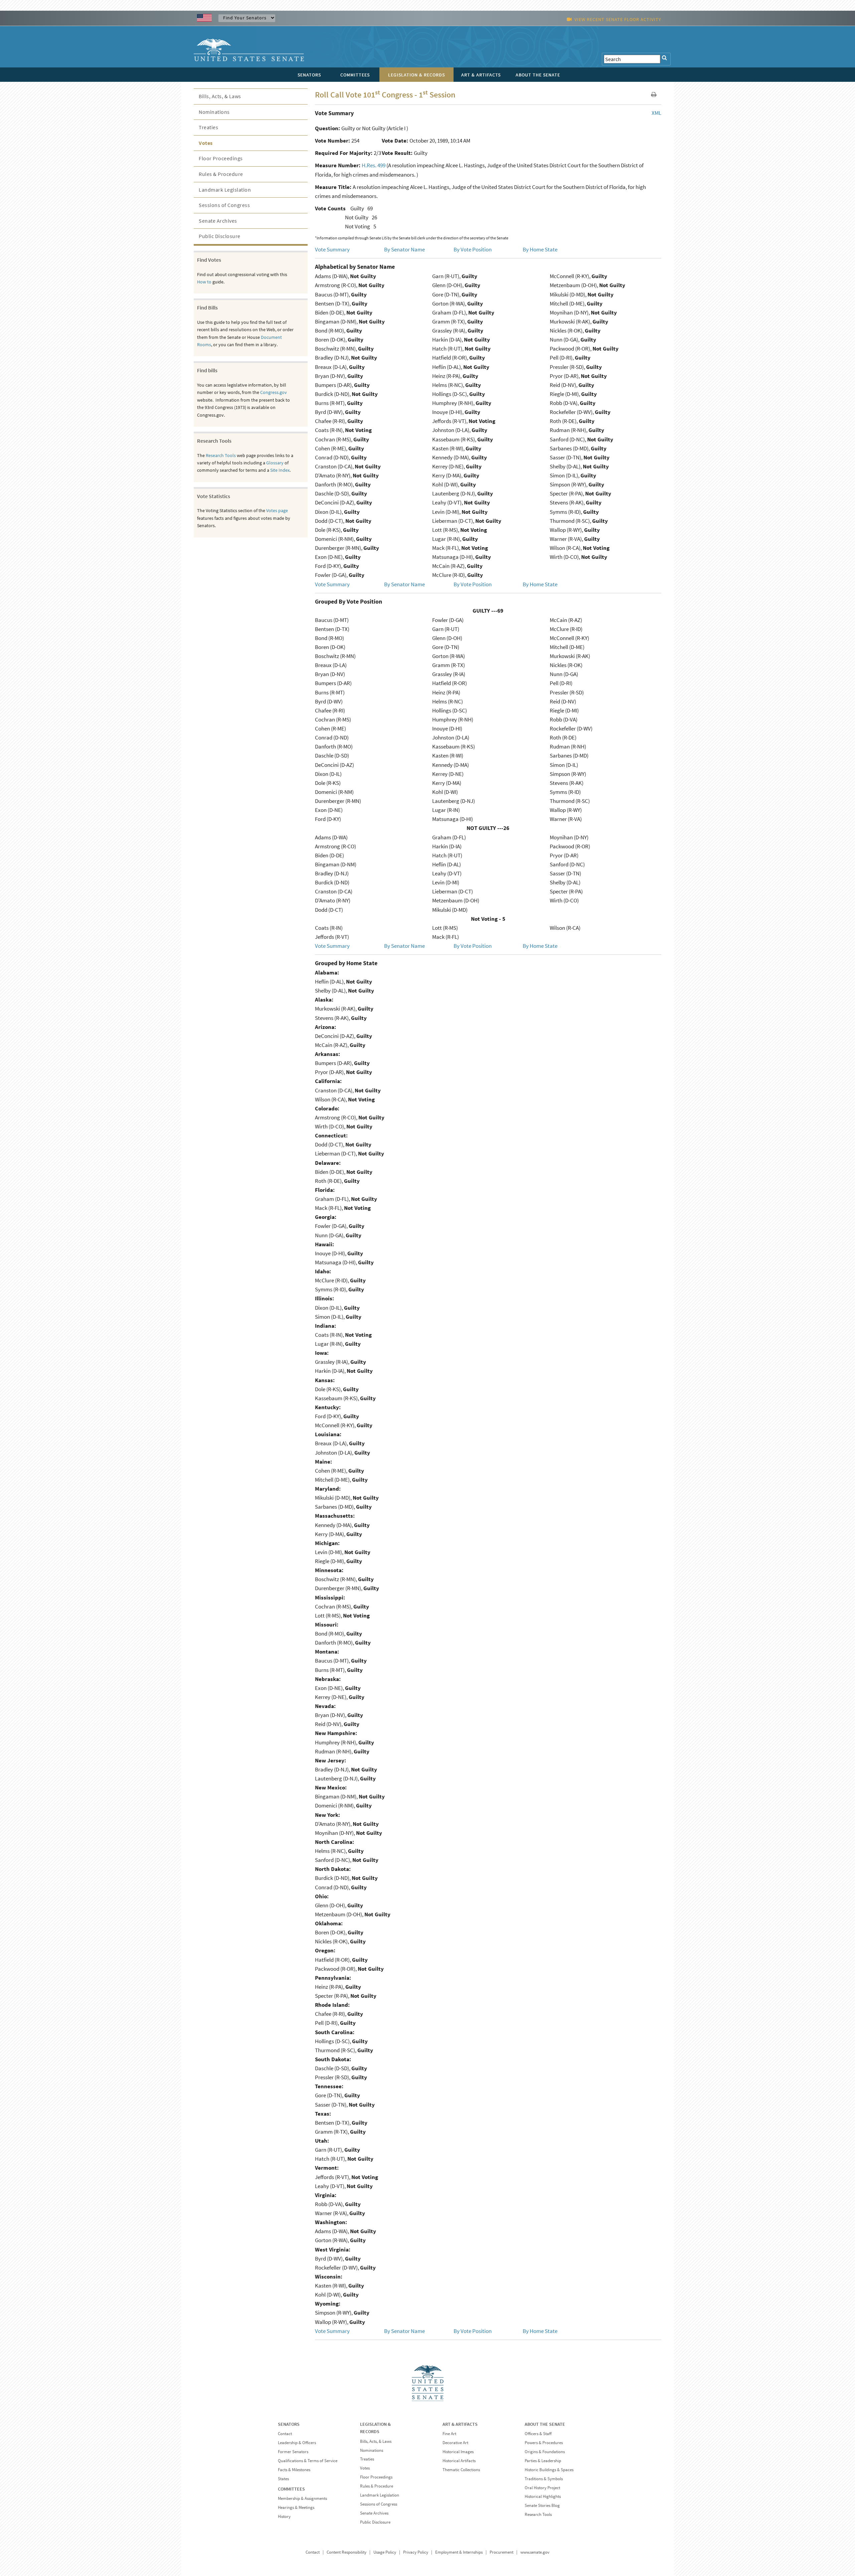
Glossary (275, 463)
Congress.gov (274, 392)
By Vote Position (473, 249)
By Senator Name (404, 249)
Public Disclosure (220, 236)
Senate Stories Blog (542, 2505)
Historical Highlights (543, 2496)
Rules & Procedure (221, 174)
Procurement (501, 2552)
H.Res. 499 (374, 165)
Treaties (208, 127)
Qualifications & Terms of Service (308, 2461)
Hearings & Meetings (296, 2507)
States (283, 2479)
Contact (285, 2434)
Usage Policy (385, 2552)
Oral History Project (542, 2488)
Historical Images (458, 2452)
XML (656, 113)
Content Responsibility (347, 2552)
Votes (206, 143)
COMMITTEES (291, 2489)
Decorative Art (455, 2443)
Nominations (214, 112)
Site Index (280, 470)
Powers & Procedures (544, 2443)
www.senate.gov (535, 2552)
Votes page (277, 510)
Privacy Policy (416, 2552)
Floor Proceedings (221, 158)
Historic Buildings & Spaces (549, 2470)
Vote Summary (332, 249)
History (284, 2516)
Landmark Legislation (225, 190)
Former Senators (293, 2452)
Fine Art (449, 2434)
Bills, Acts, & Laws (220, 96)
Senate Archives (218, 221)
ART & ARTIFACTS (460, 2424)
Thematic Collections (461, 2470)
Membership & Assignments (302, 2498)
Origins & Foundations (545, 2452)
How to (204, 282)
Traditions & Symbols (544, 2479)
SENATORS (289, 2424)
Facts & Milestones (294, 2470)
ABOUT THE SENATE (545, 2424)
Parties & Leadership (543, 2461)
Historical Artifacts (459, 2461)
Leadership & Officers (297, 2443)
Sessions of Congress (224, 205)
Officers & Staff (538, 2434)
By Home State (540, 249)
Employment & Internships (459, 2552)
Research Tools (221, 455)
